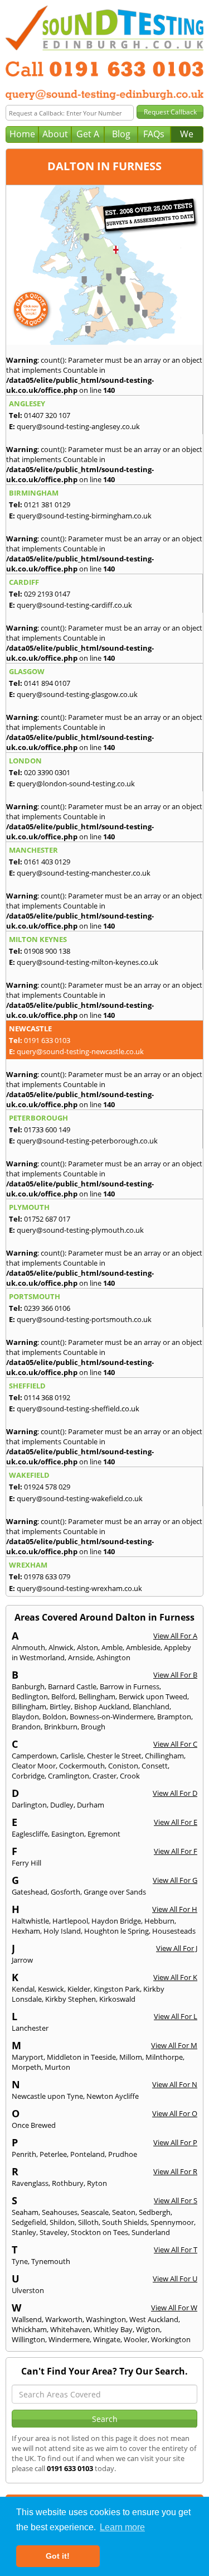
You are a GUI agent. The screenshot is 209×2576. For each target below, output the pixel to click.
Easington (68, 1834)
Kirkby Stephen (71, 1999)
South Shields (125, 2222)
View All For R (175, 2171)
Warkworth (64, 2319)
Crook (130, 1776)
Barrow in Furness (130, 1686)
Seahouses (60, 2212)
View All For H (175, 1909)
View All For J (177, 1948)
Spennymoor (172, 2222)
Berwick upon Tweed (153, 1696)
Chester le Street (114, 1756)
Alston (88, 1647)
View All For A (175, 1636)
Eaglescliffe (30, 1834)
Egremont (104, 1834)
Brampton (174, 1717)
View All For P (175, 2142)
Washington (106, 2319)
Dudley (62, 1805)
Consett (155, 1766)
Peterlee (53, 2154)
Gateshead (30, 1892)
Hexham (26, 1931)
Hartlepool (70, 1921)
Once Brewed (34, 2125)
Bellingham (97, 1696)
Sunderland (151, 2232)
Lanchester (30, 2028)
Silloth (88, 2222)
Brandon (26, 1727)
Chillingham (164, 1756)
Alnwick (61, 1647)
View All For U (175, 2279)
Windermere (69, 2339)
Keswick (51, 1989)
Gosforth (65, 1892)
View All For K (175, 1977)
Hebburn (159, 1921)
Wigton (148, 2329)
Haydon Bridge (116, 1921)
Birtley (60, 1707)
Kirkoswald (117, 1999)
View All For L (176, 2016)
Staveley (54, 2232)
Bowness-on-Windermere (112, 1717)
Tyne (20, 2261)
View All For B (175, 1675)
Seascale (95, 2212)
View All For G (175, 1880)
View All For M (174, 2045)
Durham (91, 1805)
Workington (171, 2339)
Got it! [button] (58, 2556)
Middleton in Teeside (81, 2057)
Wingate (107, 2339)
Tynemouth (51, 2261)
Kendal (23, 1989)
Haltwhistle (30, 1921)
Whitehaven (70, 2329)
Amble (112, 1647)
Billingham (29, 1707)
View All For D (175, 1793)
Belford (63, 1696)
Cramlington (69, 1776)
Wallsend (27, 2319)
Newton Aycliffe (113, 2096)
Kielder (79, 1989)
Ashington (113, 1657)
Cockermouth (82, 1766)
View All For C (175, 1744)
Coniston (123, 1766)
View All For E (176, 1822)
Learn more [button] (122, 2527)
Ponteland (88, 2154)
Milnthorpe (164, 2057)
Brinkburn (61, 1727)
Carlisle (72, 1756)
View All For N (175, 2084)
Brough (93, 1727)
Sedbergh (155, 2212)
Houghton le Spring (116, 1931)
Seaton (124, 2212)
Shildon (62, 2222)
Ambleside (143, 1647)
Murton (57, 2067)
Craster (104, 1776)
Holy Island (62, 1931)
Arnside (81, 1657)
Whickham (29, 2329)
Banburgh (28, 1686)
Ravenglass (30, 2183)
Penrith (24, 2154)
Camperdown (34, 1756)
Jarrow (22, 1960)
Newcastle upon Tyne (47, 2096)
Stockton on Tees (99, 2232)
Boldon (54, 1717)
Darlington (29, 1805)
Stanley (24, 2232)
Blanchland (151, 1707)
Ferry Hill (26, 1863)
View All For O (175, 2113)
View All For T (176, 2250)
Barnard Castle (72, 1686)
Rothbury (68, 2183)
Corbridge (28, 1776)
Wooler (136, 2339)
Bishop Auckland (102, 1707)
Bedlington (30, 1696)
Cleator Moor (34, 1766)
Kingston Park (117, 1989)
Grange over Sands (115, 1892)
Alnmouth (28, 1647)
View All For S (176, 2200)
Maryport (28, 2057)
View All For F (176, 1851)
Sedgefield (29, 2222)
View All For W (174, 2308)
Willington (28, 2339)
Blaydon (25, 1717)
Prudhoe (123, 2154)
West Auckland (154, 2319)
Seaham (25, 2212)
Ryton (97, 2183)
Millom (131, 2057)
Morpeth (26, 2067)
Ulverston (28, 2290)
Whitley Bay (113, 2329)
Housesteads (174, 1931)
